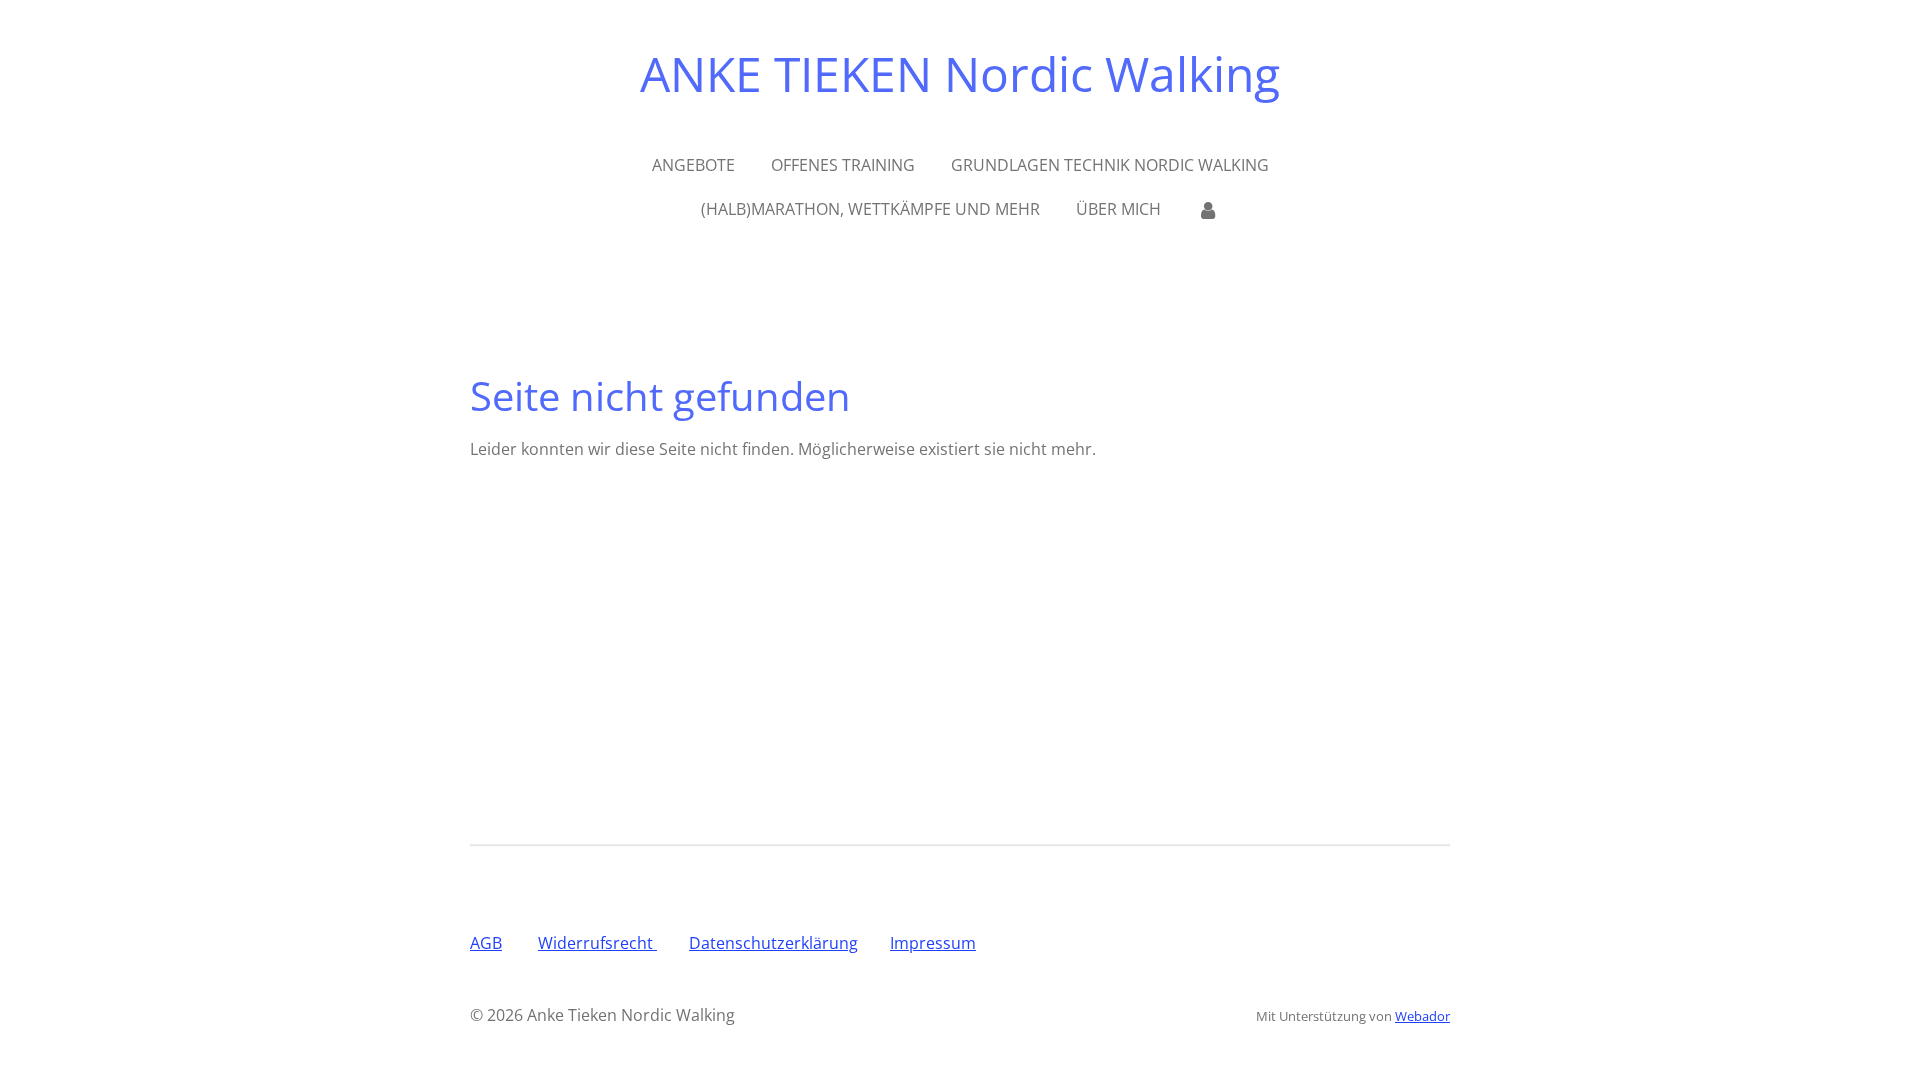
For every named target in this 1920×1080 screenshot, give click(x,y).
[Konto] (1208, 209)
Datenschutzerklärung (773, 943)
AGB (486, 943)
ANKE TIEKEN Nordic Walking (960, 73)
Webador (1422, 1016)
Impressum (933, 943)
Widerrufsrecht (597, 943)
